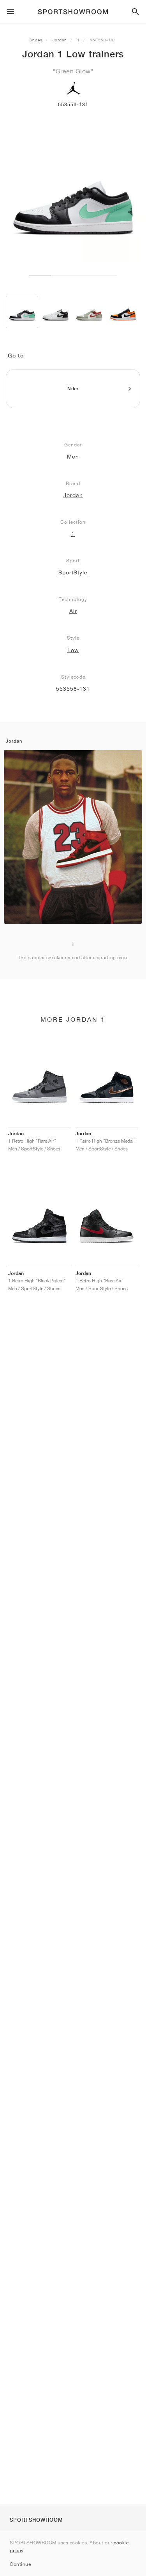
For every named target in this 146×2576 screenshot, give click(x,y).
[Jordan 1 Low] (22, 312)
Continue (20, 2564)
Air (73, 611)
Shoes (36, 40)
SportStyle (73, 572)
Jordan (60, 40)
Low (73, 650)
